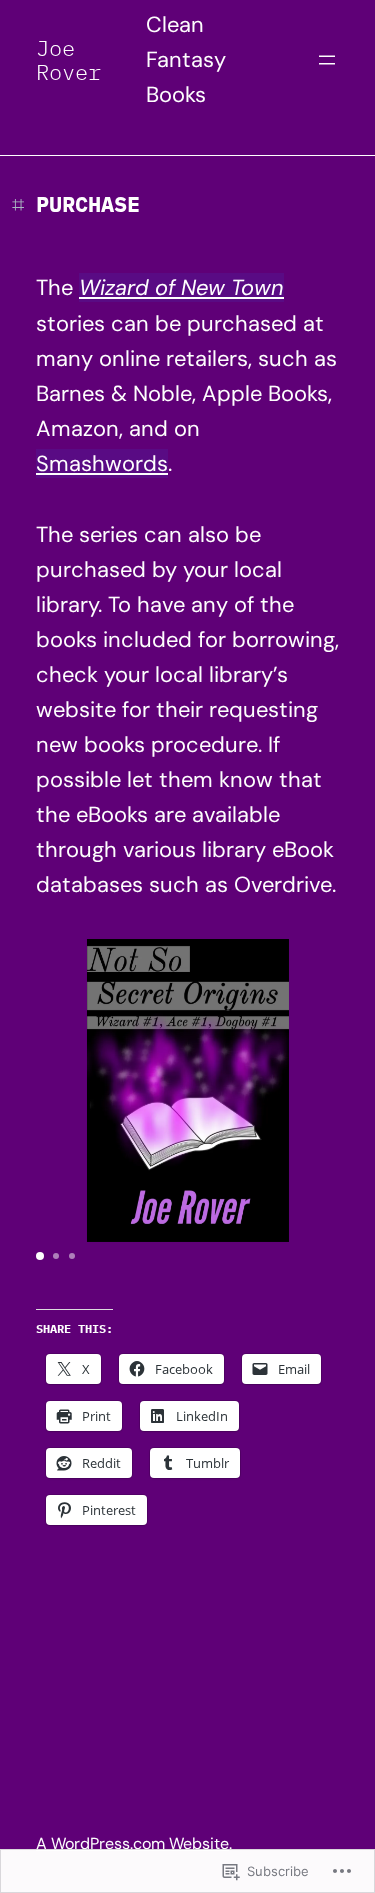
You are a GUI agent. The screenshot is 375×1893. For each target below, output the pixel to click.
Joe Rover (68, 60)
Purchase (88, 204)
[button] (40, 1256)
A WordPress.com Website (132, 1843)
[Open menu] (327, 60)
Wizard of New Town (181, 287)
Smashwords (102, 463)
